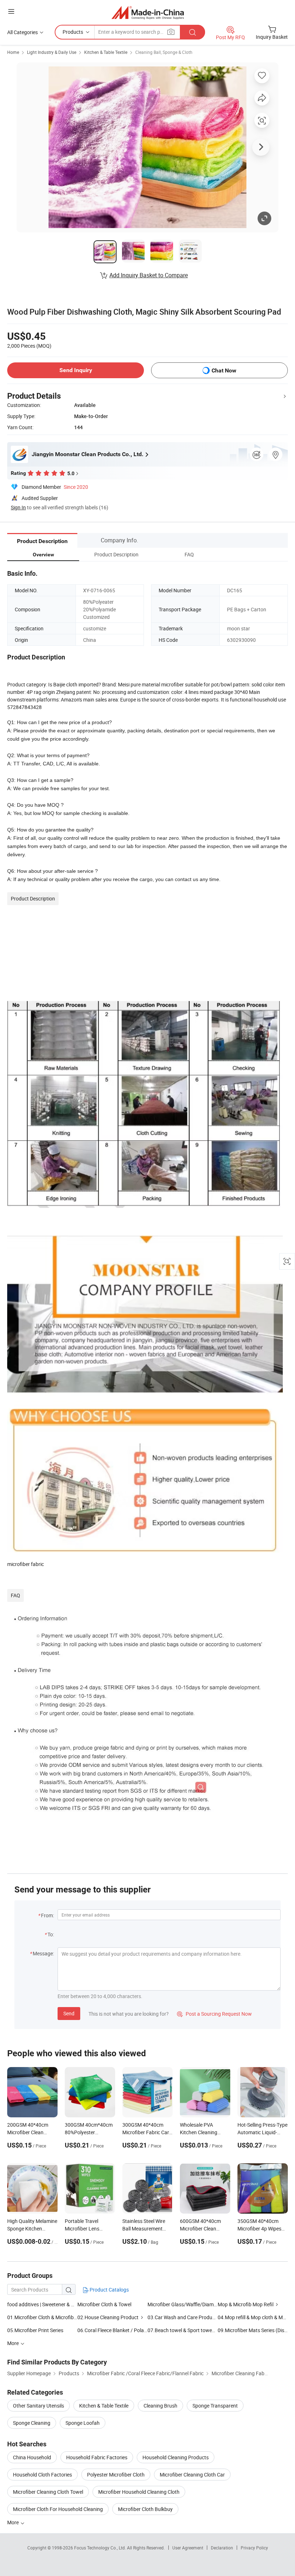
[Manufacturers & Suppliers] (148, 12)
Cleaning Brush (160, 2406)
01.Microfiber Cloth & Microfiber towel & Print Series (42, 2317)
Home (13, 52)
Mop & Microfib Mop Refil (246, 2304)
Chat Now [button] (224, 370)
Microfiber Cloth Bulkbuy (145, 2509)
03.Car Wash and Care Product (182, 2317)
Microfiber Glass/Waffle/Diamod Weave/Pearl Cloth (183, 2304)
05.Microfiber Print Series (35, 2330)
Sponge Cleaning (32, 2423)
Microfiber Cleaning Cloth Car (192, 2475)
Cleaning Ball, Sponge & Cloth (164, 52)
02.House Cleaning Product (108, 2317)
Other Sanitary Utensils (38, 2406)
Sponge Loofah (83, 2423)
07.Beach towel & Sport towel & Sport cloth (195, 2330)
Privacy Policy (254, 2548)
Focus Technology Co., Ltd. (101, 2548)
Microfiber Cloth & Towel (104, 2304)
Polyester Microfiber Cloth (116, 2475)
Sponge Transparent (215, 2406)
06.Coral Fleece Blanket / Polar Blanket (112, 2330)
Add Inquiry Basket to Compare (149, 275)
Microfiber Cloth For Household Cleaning (58, 2509)
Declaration (222, 2548)
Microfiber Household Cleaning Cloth (139, 2492)
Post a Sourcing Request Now (214, 2014)
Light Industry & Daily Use (52, 52)
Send (69, 2013)
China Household (32, 2457)
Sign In (18, 507)
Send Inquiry (76, 370)
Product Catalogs (109, 2290)
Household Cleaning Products (176, 2457)
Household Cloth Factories (42, 2475)
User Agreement (188, 2548)
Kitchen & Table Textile (106, 52)
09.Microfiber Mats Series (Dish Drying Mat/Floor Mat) (253, 2330)
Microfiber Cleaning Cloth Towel (48, 2492)
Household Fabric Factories (97, 2457)
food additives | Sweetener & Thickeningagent (58, 2304)
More (13, 2522)
